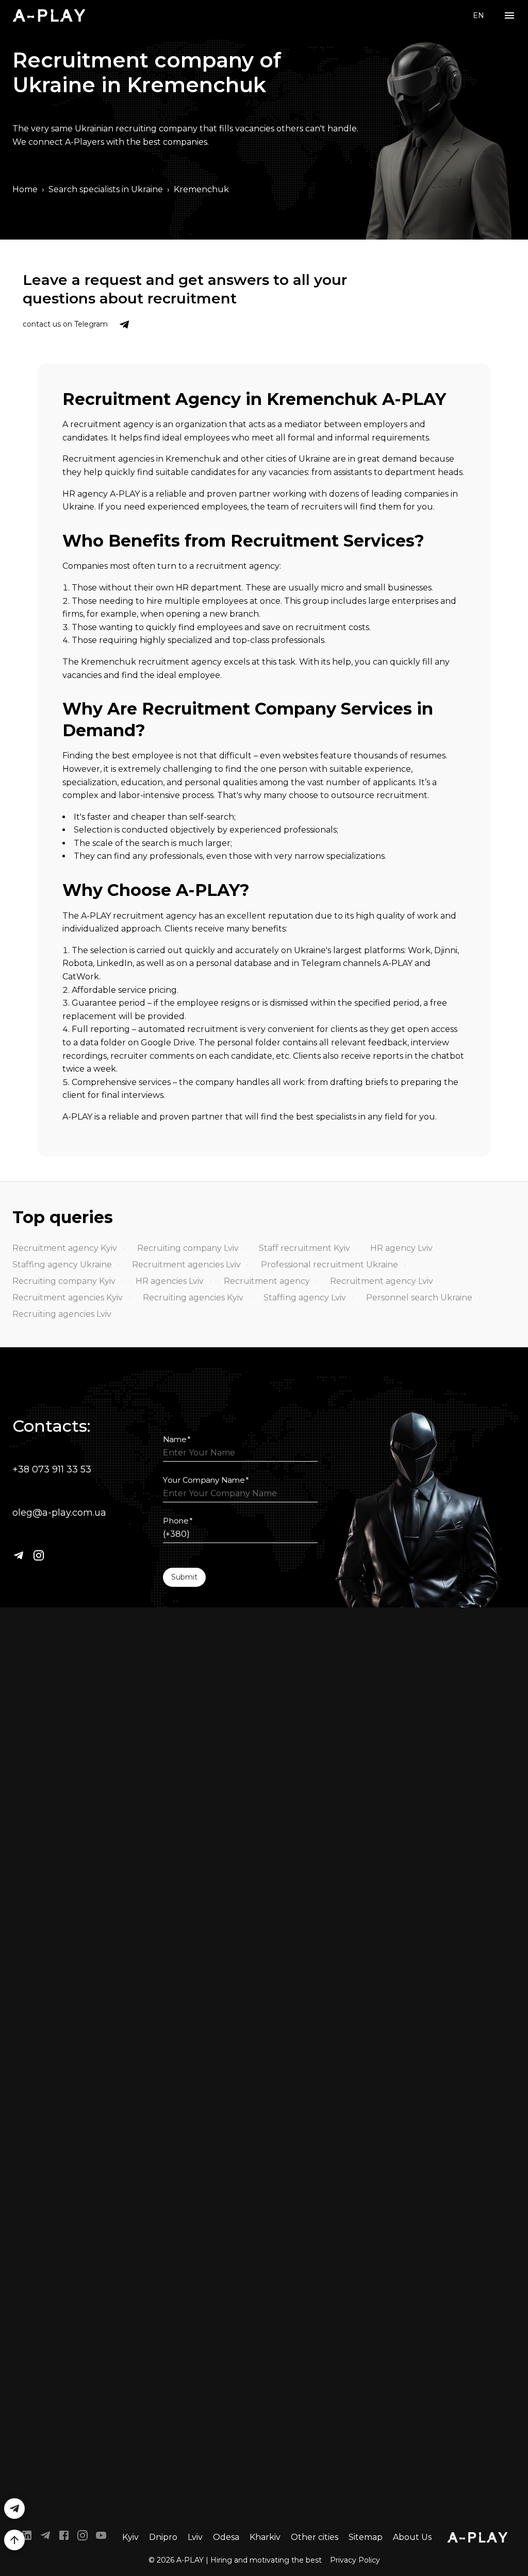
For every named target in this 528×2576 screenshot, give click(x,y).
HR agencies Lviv (170, 1281)
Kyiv (130, 2537)
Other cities (315, 2537)
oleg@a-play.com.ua (59, 1513)
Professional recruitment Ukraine (329, 1265)
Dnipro (163, 2537)
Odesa (226, 2537)
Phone (178, 1521)
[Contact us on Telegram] (124, 325)
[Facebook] (64, 2537)
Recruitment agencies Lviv (186, 1265)
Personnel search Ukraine (419, 1298)
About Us (412, 2537)
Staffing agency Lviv (305, 1298)
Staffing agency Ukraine (62, 1265)
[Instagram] (39, 1555)
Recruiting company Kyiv (64, 1281)
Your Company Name (206, 1480)
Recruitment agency (267, 1281)
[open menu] (509, 16)
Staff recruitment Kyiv (304, 1248)
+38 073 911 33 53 (52, 1469)
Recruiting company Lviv (188, 1248)
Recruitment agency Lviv (382, 1281)
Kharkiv (265, 2537)
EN (478, 15)
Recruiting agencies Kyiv (193, 1298)
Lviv (195, 2537)
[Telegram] (19, 1555)
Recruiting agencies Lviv (62, 1314)
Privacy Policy (355, 2560)
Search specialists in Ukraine (106, 189)
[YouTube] (101, 2537)
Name (177, 1439)
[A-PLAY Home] (49, 15)
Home (25, 189)
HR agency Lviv (401, 1248)
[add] (14, 2540)
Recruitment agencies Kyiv (68, 1298)
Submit (184, 1577)
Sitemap (366, 2537)
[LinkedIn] (27, 2537)
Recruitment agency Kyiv (65, 1248)
